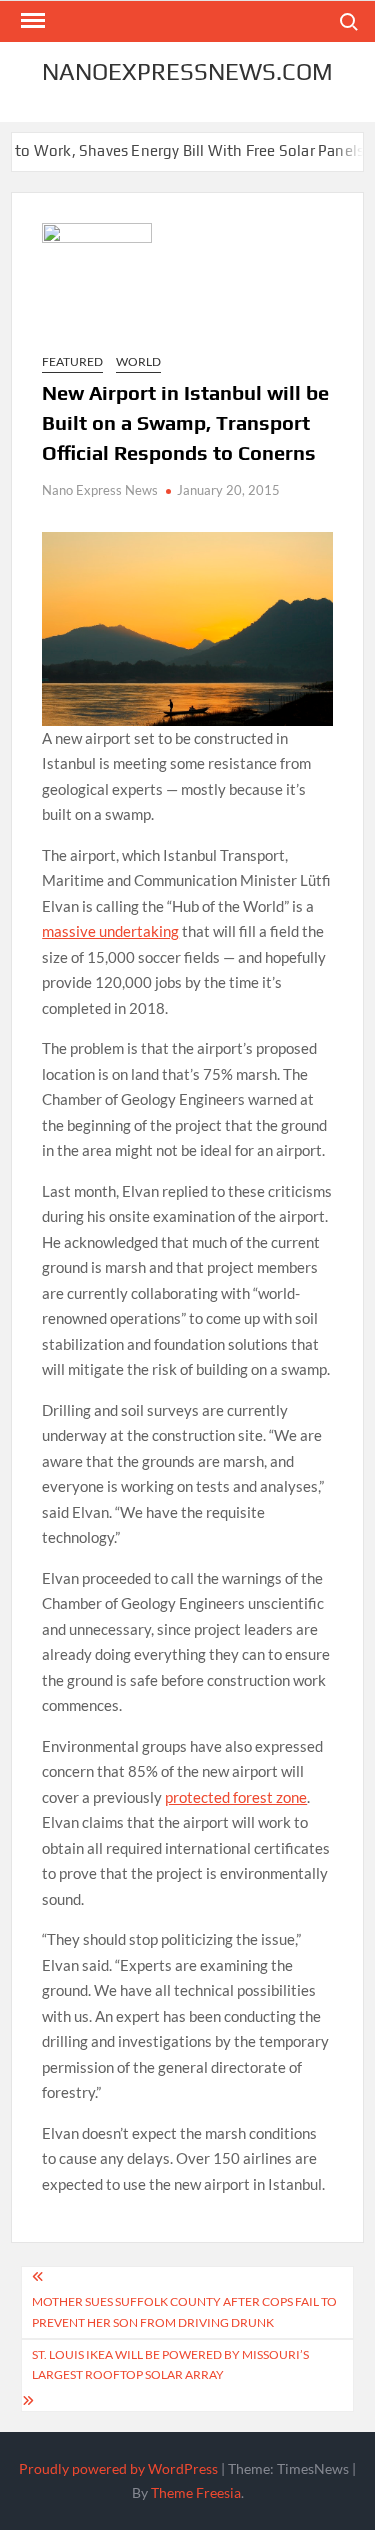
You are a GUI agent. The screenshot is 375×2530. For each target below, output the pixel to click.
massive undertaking (110, 931)
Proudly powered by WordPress (118, 2468)
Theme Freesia (196, 2492)
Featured (72, 361)
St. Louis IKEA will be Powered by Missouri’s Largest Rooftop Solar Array (170, 2364)
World (138, 361)
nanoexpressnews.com (187, 71)
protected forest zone (236, 1797)
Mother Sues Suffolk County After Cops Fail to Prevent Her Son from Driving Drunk (184, 2311)
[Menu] (31, 21)
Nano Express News (100, 490)
